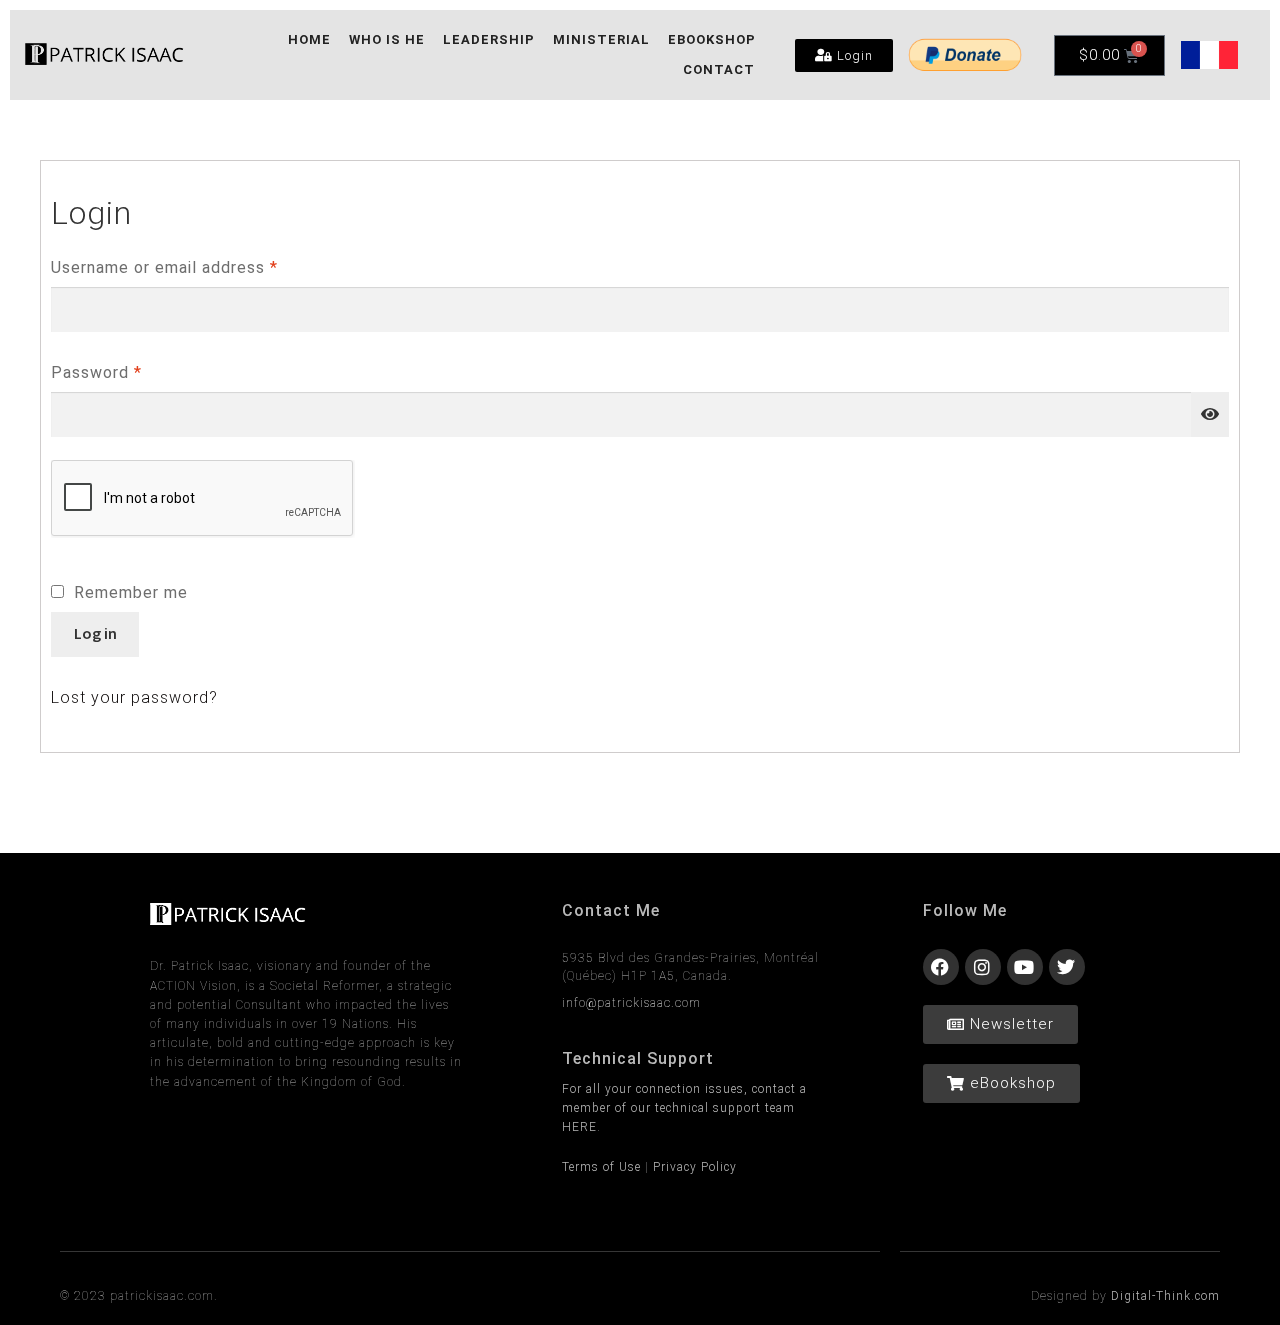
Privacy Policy (695, 1167)
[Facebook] (941, 967)
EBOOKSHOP (712, 39)
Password (131, 368)
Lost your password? (134, 697)
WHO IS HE (387, 39)
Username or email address (199, 263)
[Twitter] (1067, 967)
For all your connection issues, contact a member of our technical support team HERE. (684, 1108)
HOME (309, 39)
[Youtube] (1025, 967)
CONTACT (719, 69)
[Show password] (1210, 415)
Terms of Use (601, 1167)
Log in (95, 633)
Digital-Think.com (1165, 1296)
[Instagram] (983, 967)
